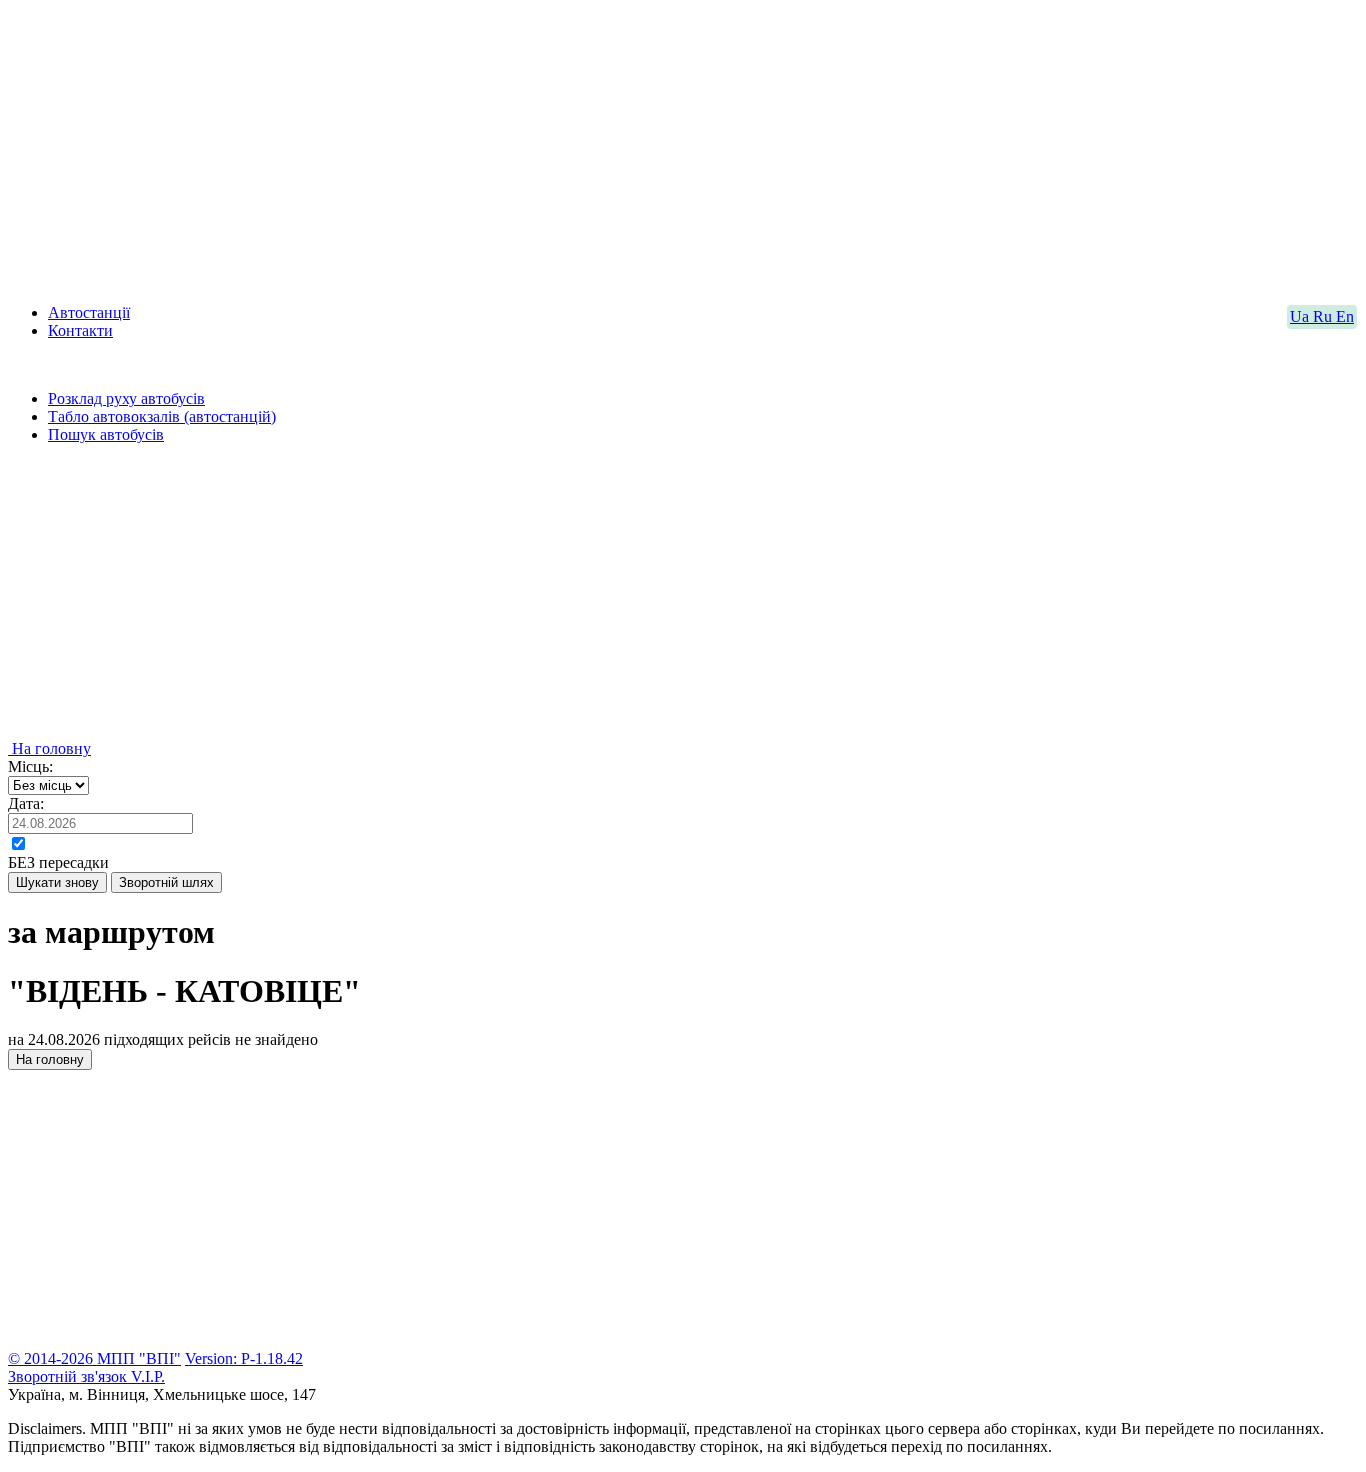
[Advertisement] (608, 148)
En (1345, 316)
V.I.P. (148, 1376)
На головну (49, 748)
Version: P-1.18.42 (244, 1358)
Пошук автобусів (106, 434)
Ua (1301, 316)
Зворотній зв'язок (69, 1376)
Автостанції (89, 312)
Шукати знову (57, 882)
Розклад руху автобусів (126, 398)
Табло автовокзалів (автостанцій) (162, 416)
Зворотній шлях (166, 882)
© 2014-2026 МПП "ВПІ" (94, 1358)
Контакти (80, 330)
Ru (1324, 316)
